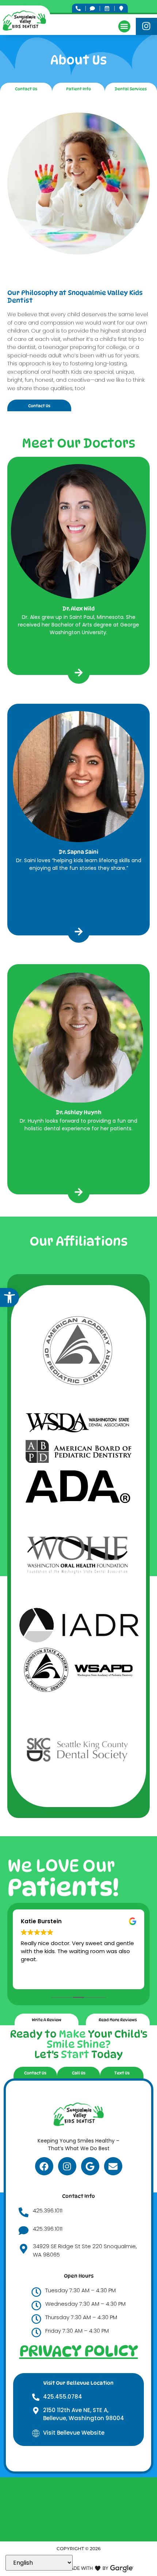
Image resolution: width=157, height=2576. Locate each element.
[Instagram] (67, 2166)
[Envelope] (113, 2166)
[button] (9, 1297)
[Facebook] (44, 2166)
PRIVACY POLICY (79, 2351)
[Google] (90, 2166)
